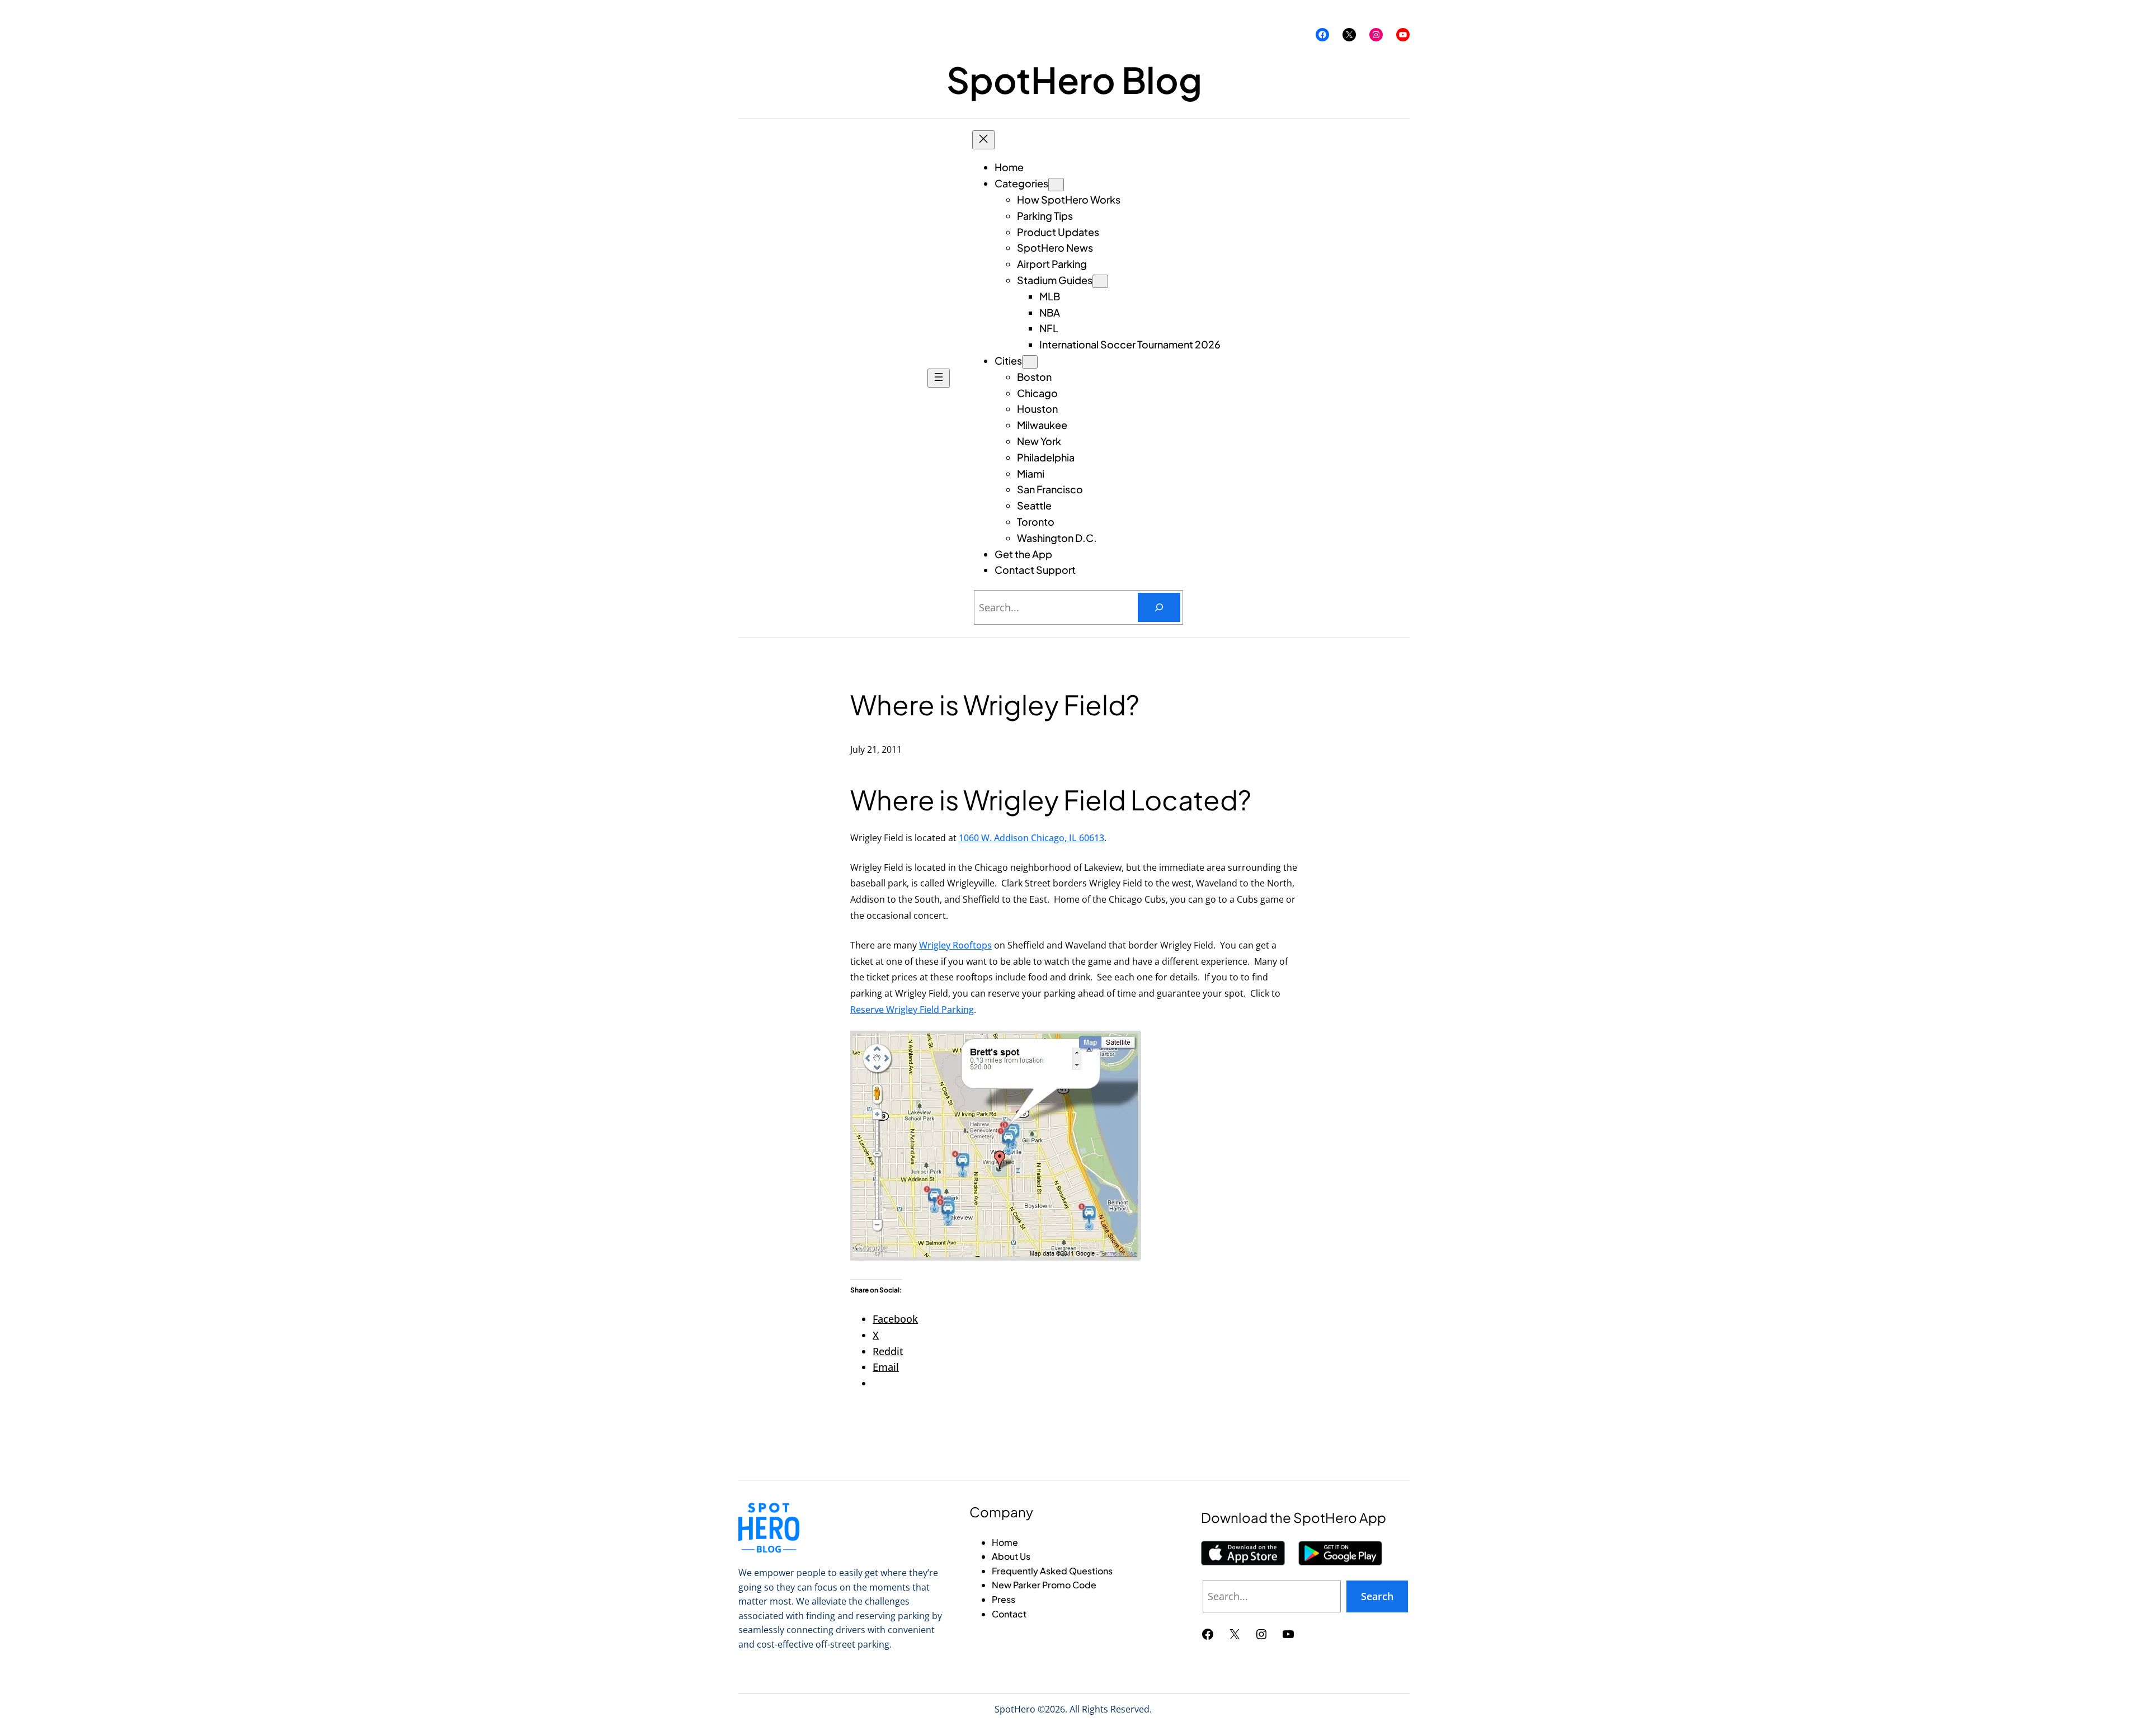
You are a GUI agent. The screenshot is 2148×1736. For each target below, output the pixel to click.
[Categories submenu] (1056, 185)
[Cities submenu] (1030, 362)
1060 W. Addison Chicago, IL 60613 (1031, 838)
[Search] (1159, 607)
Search (1377, 1596)
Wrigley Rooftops (955, 945)
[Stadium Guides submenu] (1100, 281)
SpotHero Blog (1074, 79)
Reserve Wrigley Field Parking (912, 1009)
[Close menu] (983, 140)
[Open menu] (939, 378)
